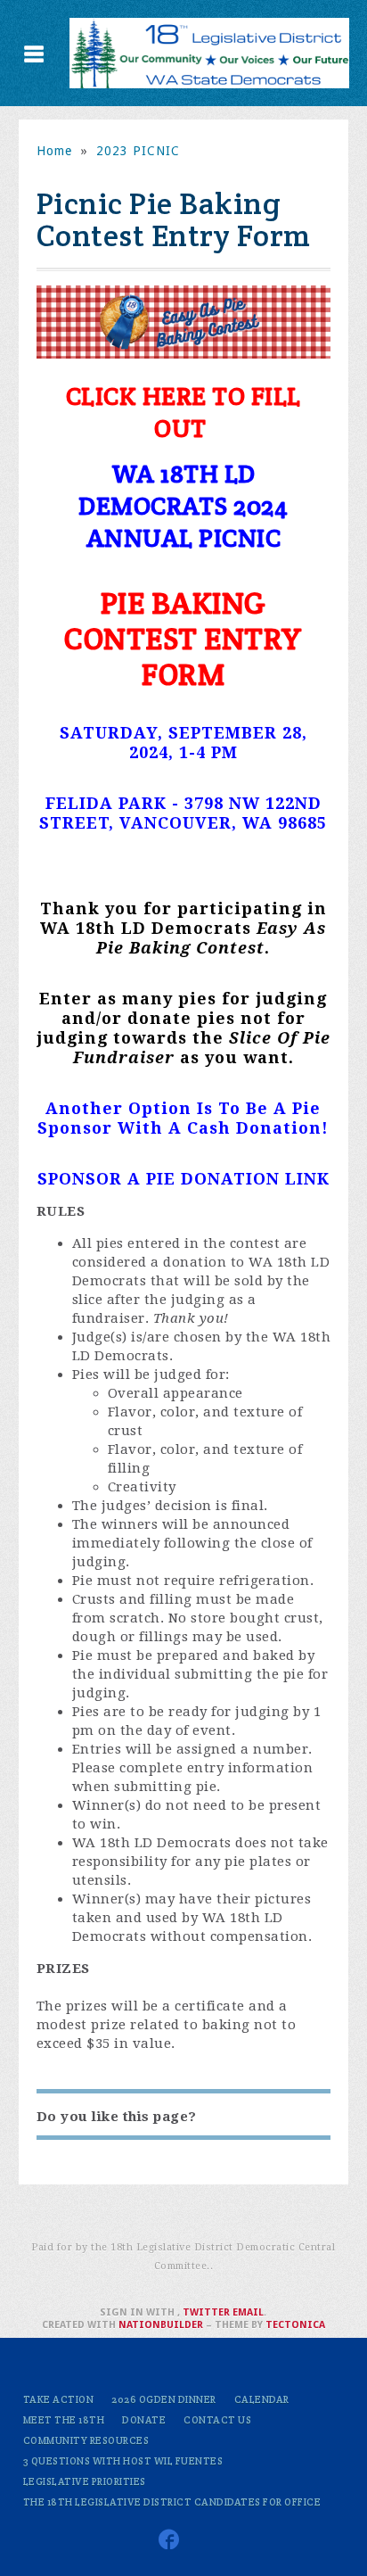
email (248, 2312)
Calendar (262, 2399)
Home (54, 151)
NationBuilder (161, 2325)
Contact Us (217, 2420)
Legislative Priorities (85, 2481)
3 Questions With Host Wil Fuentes (123, 2461)
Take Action (59, 2399)
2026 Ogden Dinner (164, 2399)
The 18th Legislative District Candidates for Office (172, 2502)
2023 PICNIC (138, 151)
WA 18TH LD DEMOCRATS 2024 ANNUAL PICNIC (183, 506)
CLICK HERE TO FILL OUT (183, 412)
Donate (144, 2420)
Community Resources (86, 2440)
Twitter (206, 2312)
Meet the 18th (64, 2420)
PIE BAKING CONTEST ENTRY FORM (183, 639)
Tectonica (295, 2325)
